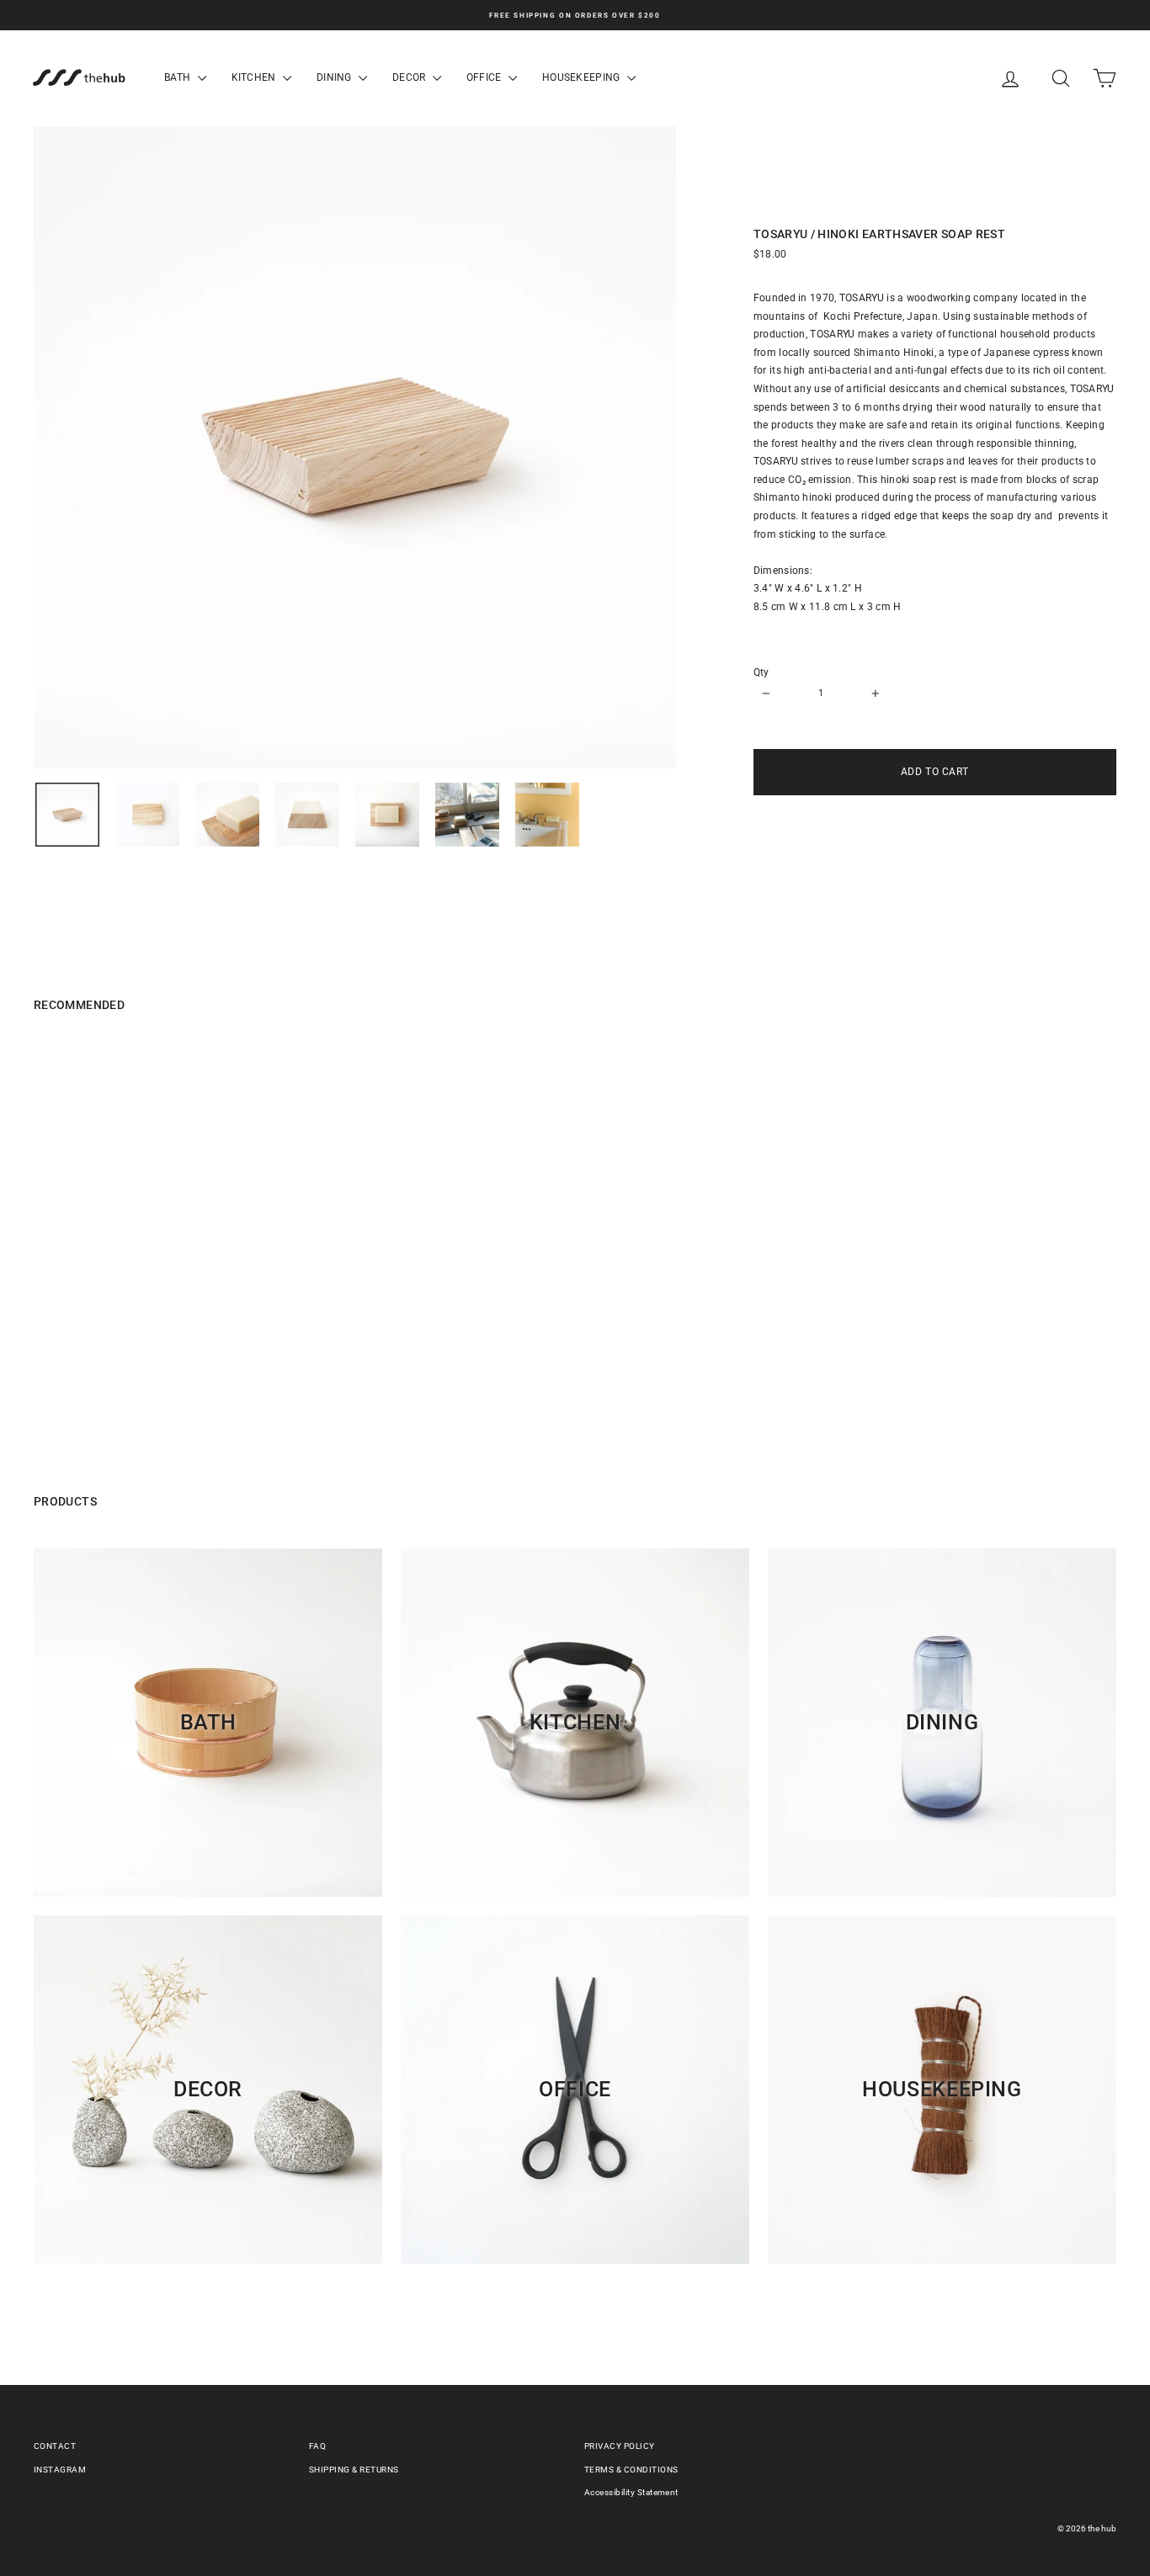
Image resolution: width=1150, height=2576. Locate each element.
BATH (179, 77)
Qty (761, 672)
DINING (335, 77)
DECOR (410, 77)
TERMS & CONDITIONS (631, 2470)
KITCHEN (255, 77)
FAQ (317, 2446)
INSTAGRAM (60, 2470)
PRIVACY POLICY (620, 2446)
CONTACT (55, 2446)
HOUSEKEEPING (583, 77)
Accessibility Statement (631, 2492)
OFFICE (485, 77)
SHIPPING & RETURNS (354, 2470)
